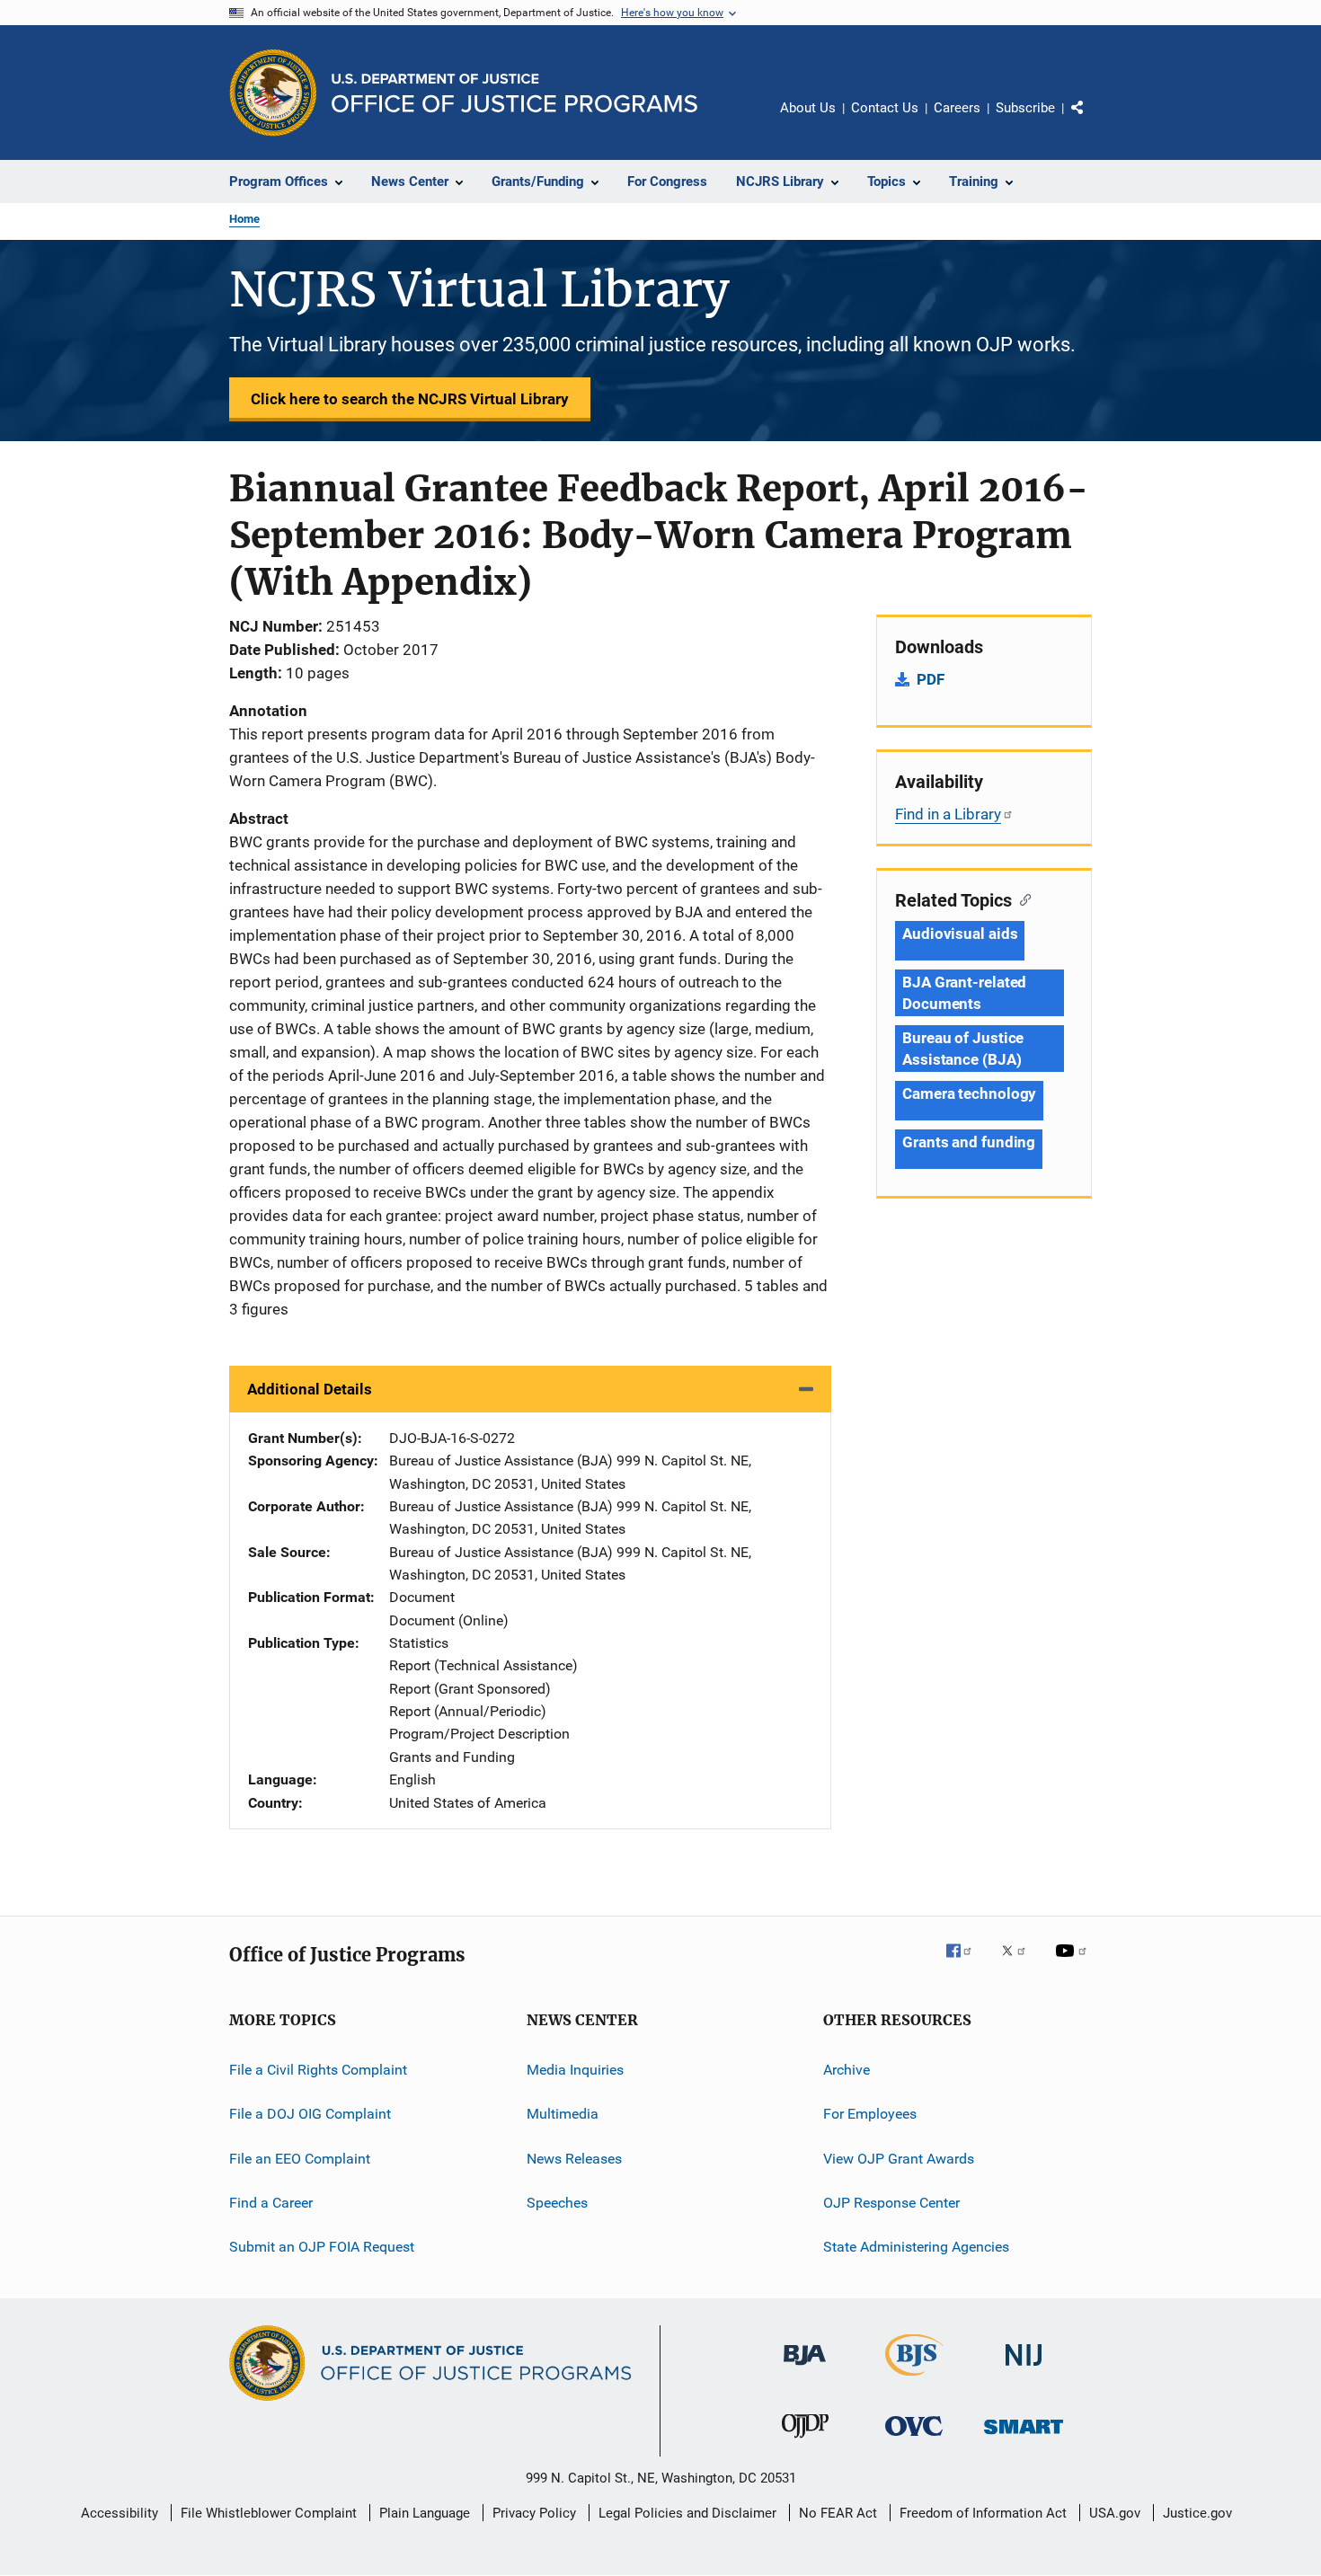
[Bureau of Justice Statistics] (914, 2379)
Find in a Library (948, 814)
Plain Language (425, 2513)
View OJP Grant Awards (899, 2158)
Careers (957, 108)
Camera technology (969, 1093)
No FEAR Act (838, 2513)
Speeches (557, 2203)
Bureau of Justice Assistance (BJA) (963, 1049)
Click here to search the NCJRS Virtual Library (410, 399)
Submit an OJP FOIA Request (322, 2247)
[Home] (514, 93)
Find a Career (271, 2203)
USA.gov (1115, 2513)
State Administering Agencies (916, 2247)
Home (244, 219)
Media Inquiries (575, 2070)
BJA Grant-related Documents (964, 993)
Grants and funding (969, 1142)
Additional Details (310, 1389)
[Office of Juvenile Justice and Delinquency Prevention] (805, 2441)
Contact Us (885, 108)
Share (1092, 120)
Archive (847, 2070)
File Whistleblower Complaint (269, 2513)
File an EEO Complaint (300, 2158)
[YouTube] (1074, 1963)
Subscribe (1025, 108)
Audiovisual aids (960, 934)
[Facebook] (966, 1963)
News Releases (574, 2158)
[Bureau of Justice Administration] (805, 2368)
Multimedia (563, 2114)
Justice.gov (1197, 2513)
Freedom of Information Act (983, 2513)
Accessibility (120, 2513)
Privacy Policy (534, 2513)
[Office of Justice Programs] (273, 93)
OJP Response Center (891, 2203)
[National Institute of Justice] (1024, 2369)
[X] (1020, 1963)
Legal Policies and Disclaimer (687, 2513)
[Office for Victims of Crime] (914, 2439)
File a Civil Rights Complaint (318, 2070)
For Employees (870, 2114)
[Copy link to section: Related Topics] (1021, 899)
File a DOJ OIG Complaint (310, 2114)
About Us (808, 108)
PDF (931, 679)
